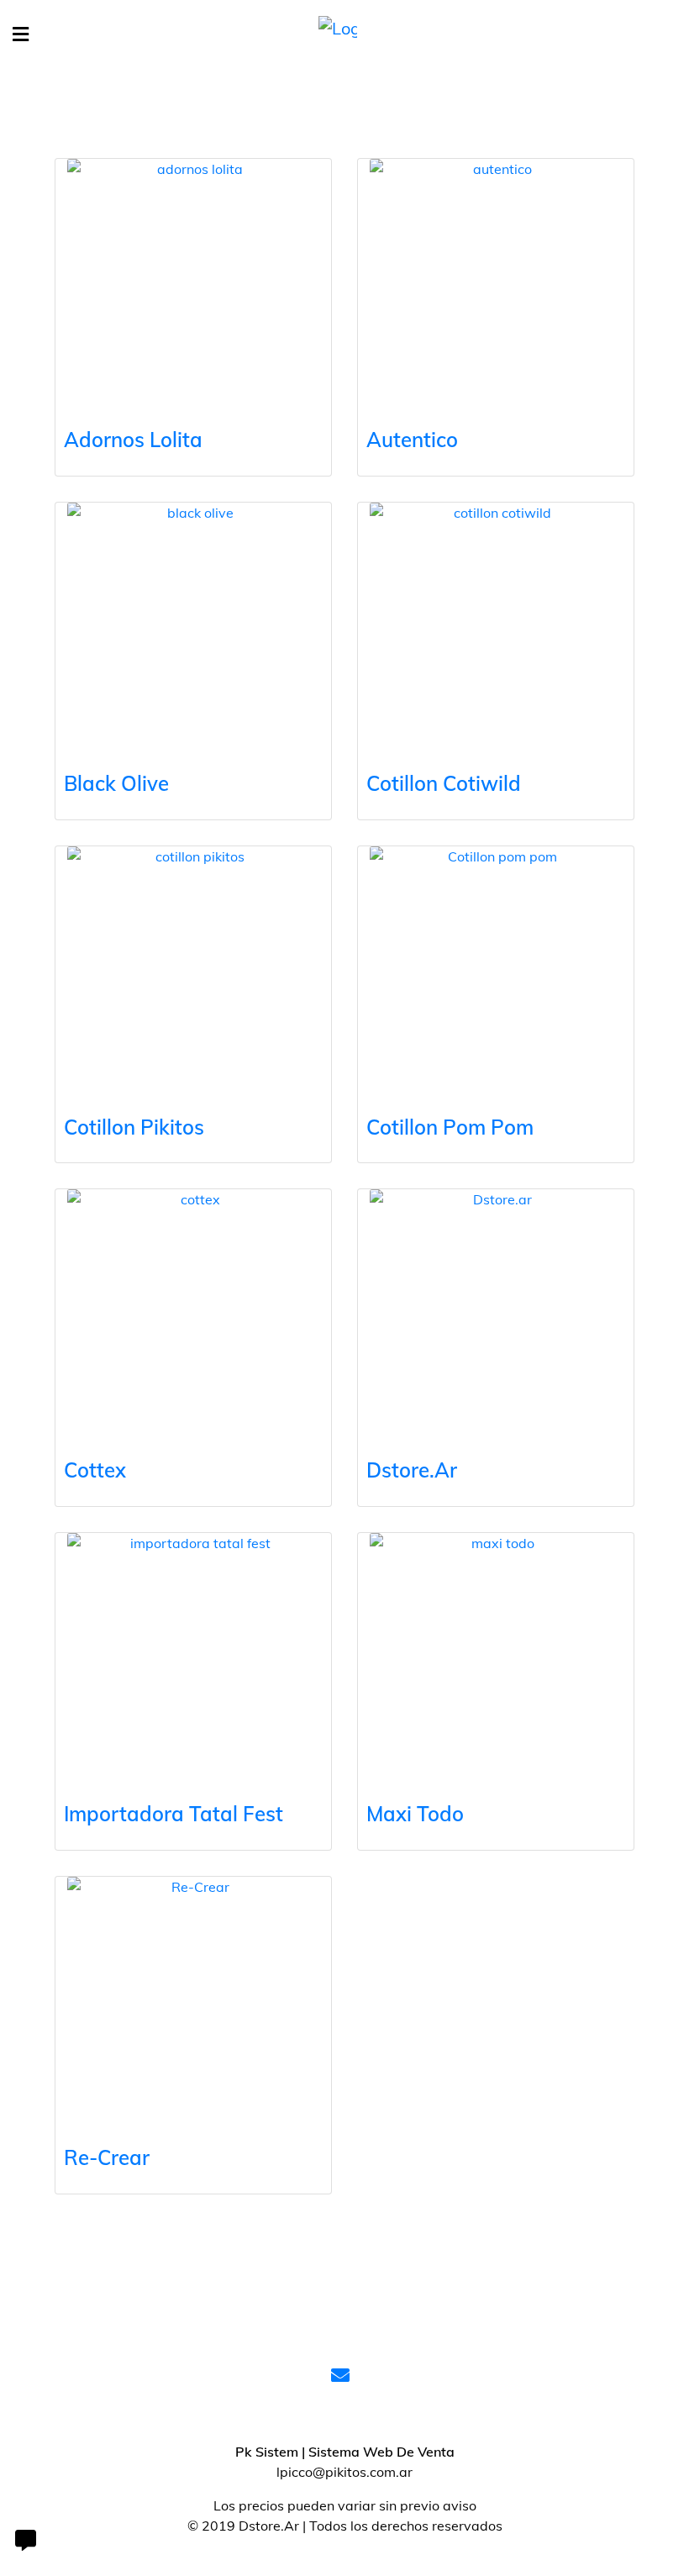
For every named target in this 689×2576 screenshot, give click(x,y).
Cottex (95, 1470)
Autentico (412, 440)
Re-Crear (107, 2157)
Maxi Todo (415, 1814)
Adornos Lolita (133, 440)
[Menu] (21, 35)
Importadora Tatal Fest (174, 1814)
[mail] (344, 2377)
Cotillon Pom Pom (450, 1127)
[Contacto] (25, 2542)
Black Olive (116, 783)
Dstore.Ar (412, 1470)
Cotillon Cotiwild (444, 783)
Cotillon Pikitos (134, 1127)
